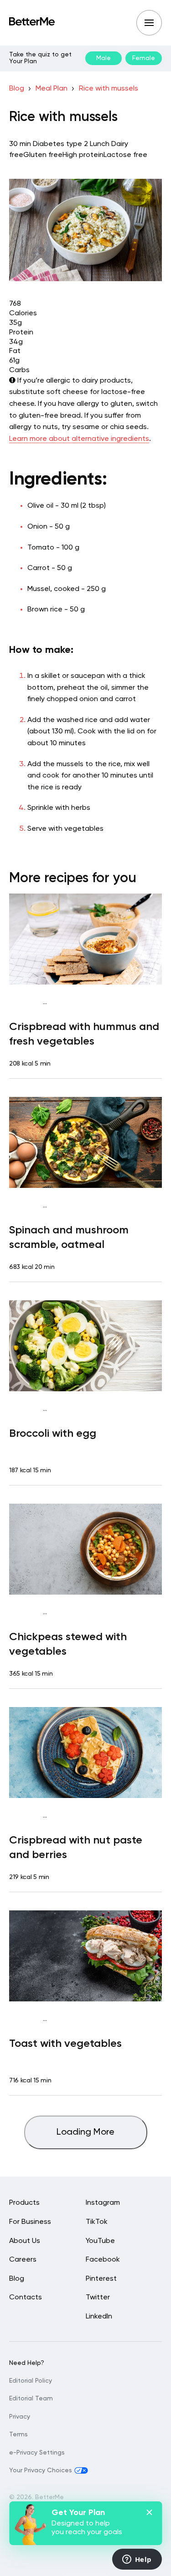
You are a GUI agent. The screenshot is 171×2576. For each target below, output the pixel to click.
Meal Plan (52, 89)
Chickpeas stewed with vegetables (68, 1644)
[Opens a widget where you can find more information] (137, 2560)
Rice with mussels (109, 89)
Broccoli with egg (53, 1434)
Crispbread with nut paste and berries (76, 1848)
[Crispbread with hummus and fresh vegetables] (85, 939)
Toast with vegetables (65, 2044)
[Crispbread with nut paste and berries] (85, 1753)
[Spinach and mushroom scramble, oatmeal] (85, 1142)
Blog (17, 89)
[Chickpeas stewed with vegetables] (85, 1549)
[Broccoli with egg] (85, 1346)
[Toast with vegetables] (85, 1956)
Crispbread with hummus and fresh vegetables (84, 1034)
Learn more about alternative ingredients (79, 439)
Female (144, 58)
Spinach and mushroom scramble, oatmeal (69, 1237)
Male (104, 58)
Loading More (85, 2132)
